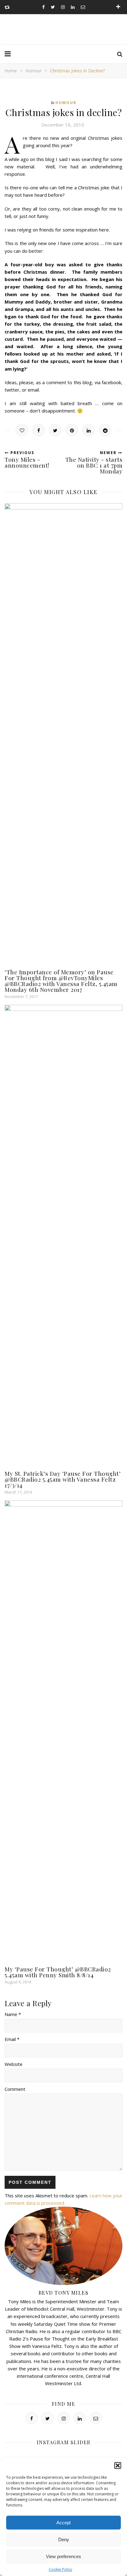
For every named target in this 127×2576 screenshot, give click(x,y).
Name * (13, 2014)
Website (14, 2064)
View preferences (63, 2556)
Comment (15, 2089)
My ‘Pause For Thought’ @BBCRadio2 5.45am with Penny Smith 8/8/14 (58, 1972)
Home (11, 71)
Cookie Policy (60, 2569)
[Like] (22, 430)
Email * (12, 2039)
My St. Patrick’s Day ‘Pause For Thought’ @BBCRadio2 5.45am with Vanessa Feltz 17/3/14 (63, 1479)
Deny (64, 2540)
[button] (118, 2465)
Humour (33, 71)
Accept (63, 2523)
